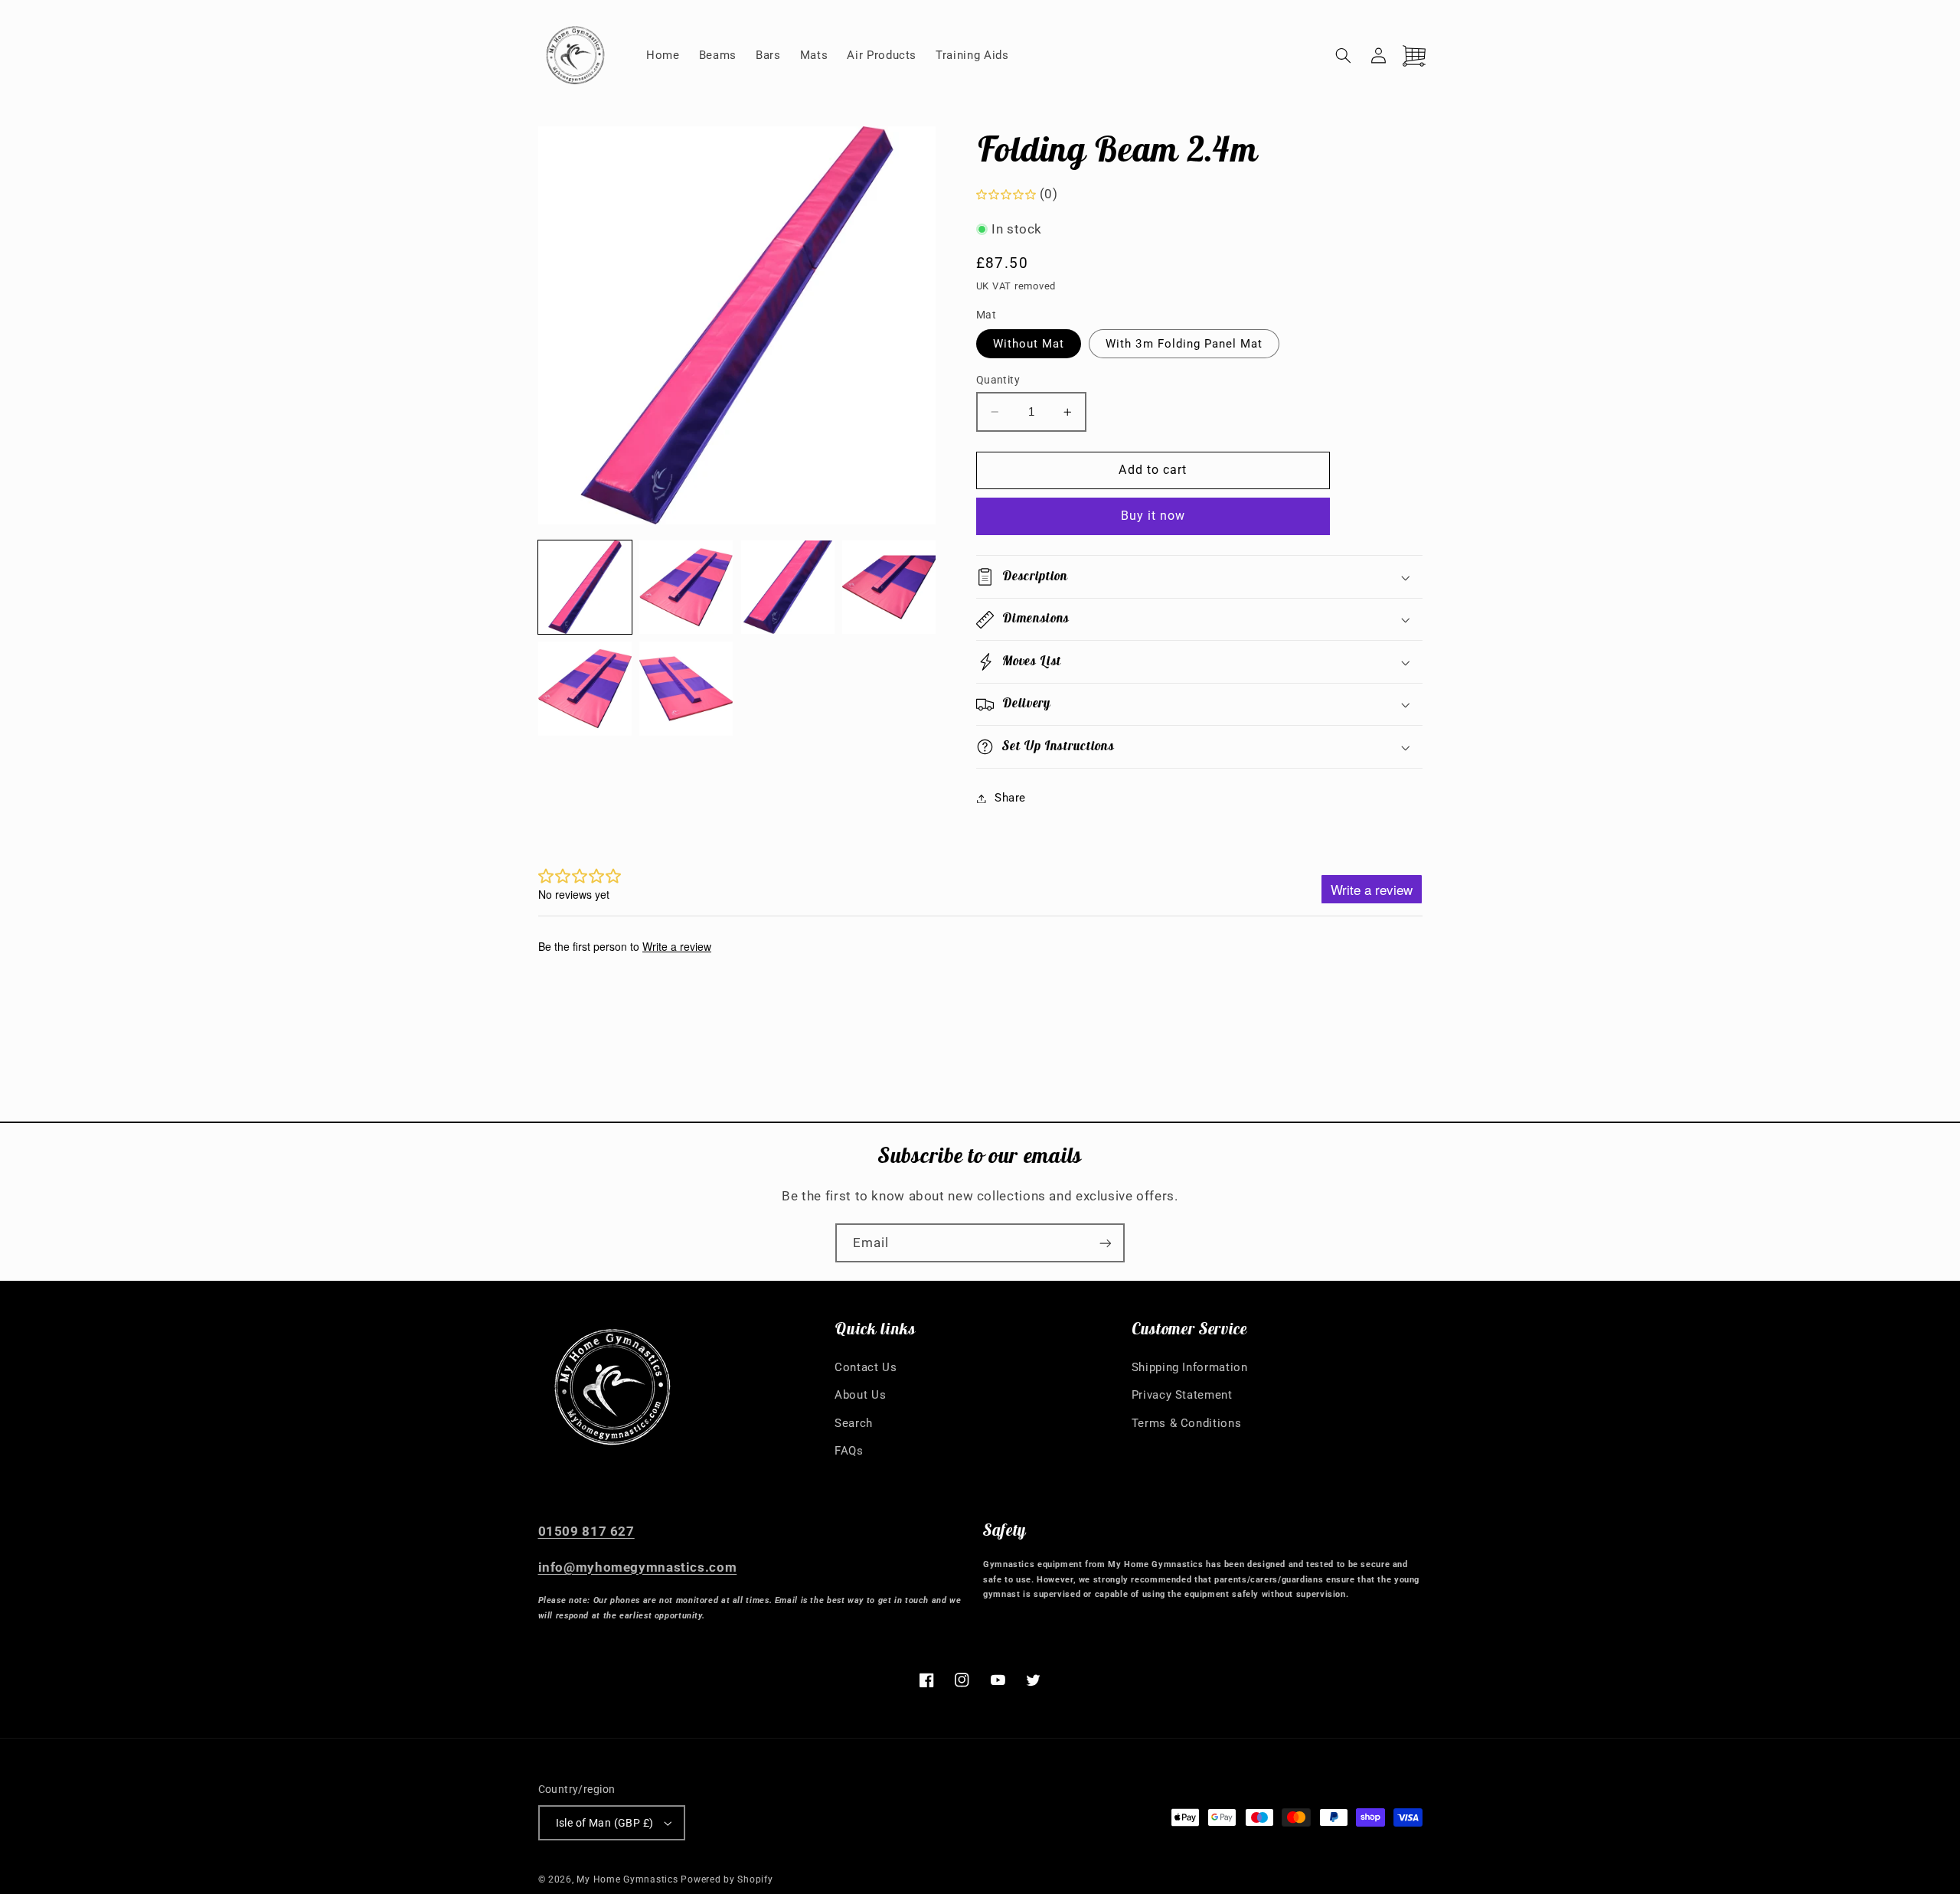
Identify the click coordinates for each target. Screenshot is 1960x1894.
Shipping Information (1190, 1367)
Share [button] (1010, 798)
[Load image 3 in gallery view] (788, 587)
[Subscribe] (1106, 1243)
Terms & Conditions (1186, 1423)
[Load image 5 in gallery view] (585, 688)
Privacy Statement (1182, 1395)
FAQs (849, 1451)
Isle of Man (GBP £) (605, 1823)
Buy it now (1153, 516)
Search (854, 1423)
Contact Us (866, 1367)
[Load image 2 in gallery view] (686, 587)
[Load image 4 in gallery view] (889, 587)
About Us (860, 1395)
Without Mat (1029, 344)
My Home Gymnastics (629, 1879)
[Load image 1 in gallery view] (585, 587)
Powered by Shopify (727, 1879)
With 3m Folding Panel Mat (1184, 344)
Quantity (998, 380)
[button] (1344, 55)
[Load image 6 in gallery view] (686, 688)
